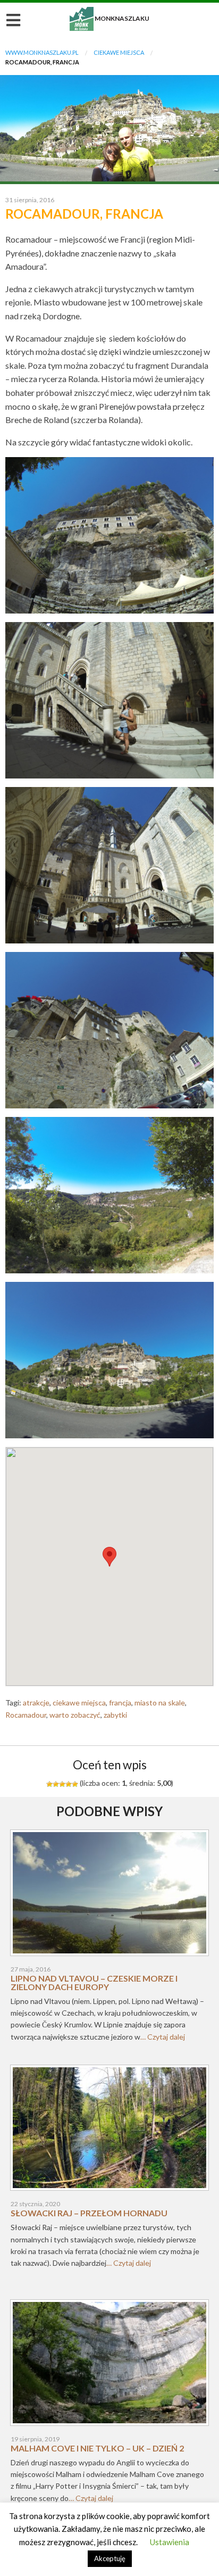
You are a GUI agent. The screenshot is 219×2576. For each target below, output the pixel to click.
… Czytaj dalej (163, 2037)
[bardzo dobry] (69, 1784)
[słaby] (56, 1784)
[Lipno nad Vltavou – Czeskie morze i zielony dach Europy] (109, 1896)
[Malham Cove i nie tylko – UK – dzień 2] (109, 2366)
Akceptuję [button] (110, 2558)
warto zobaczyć (75, 1715)
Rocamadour (26, 1715)
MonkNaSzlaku (109, 18)
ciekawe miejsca (79, 1703)
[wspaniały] (75, 1784)
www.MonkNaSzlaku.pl (42, 52)
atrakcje (36, 1703)
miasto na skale (160, 1703)
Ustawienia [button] (170, 2542)
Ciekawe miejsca (119, 52)
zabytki (115, 1715)
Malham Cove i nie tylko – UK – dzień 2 (97, 2448)
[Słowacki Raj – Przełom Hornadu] (109, 2131)
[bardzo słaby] (49, 1784)
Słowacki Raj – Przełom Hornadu (89, 2213)
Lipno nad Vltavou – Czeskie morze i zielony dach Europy (94, 1982)
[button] (109, 1557)
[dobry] (62, 1784)
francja (120, 1703)
